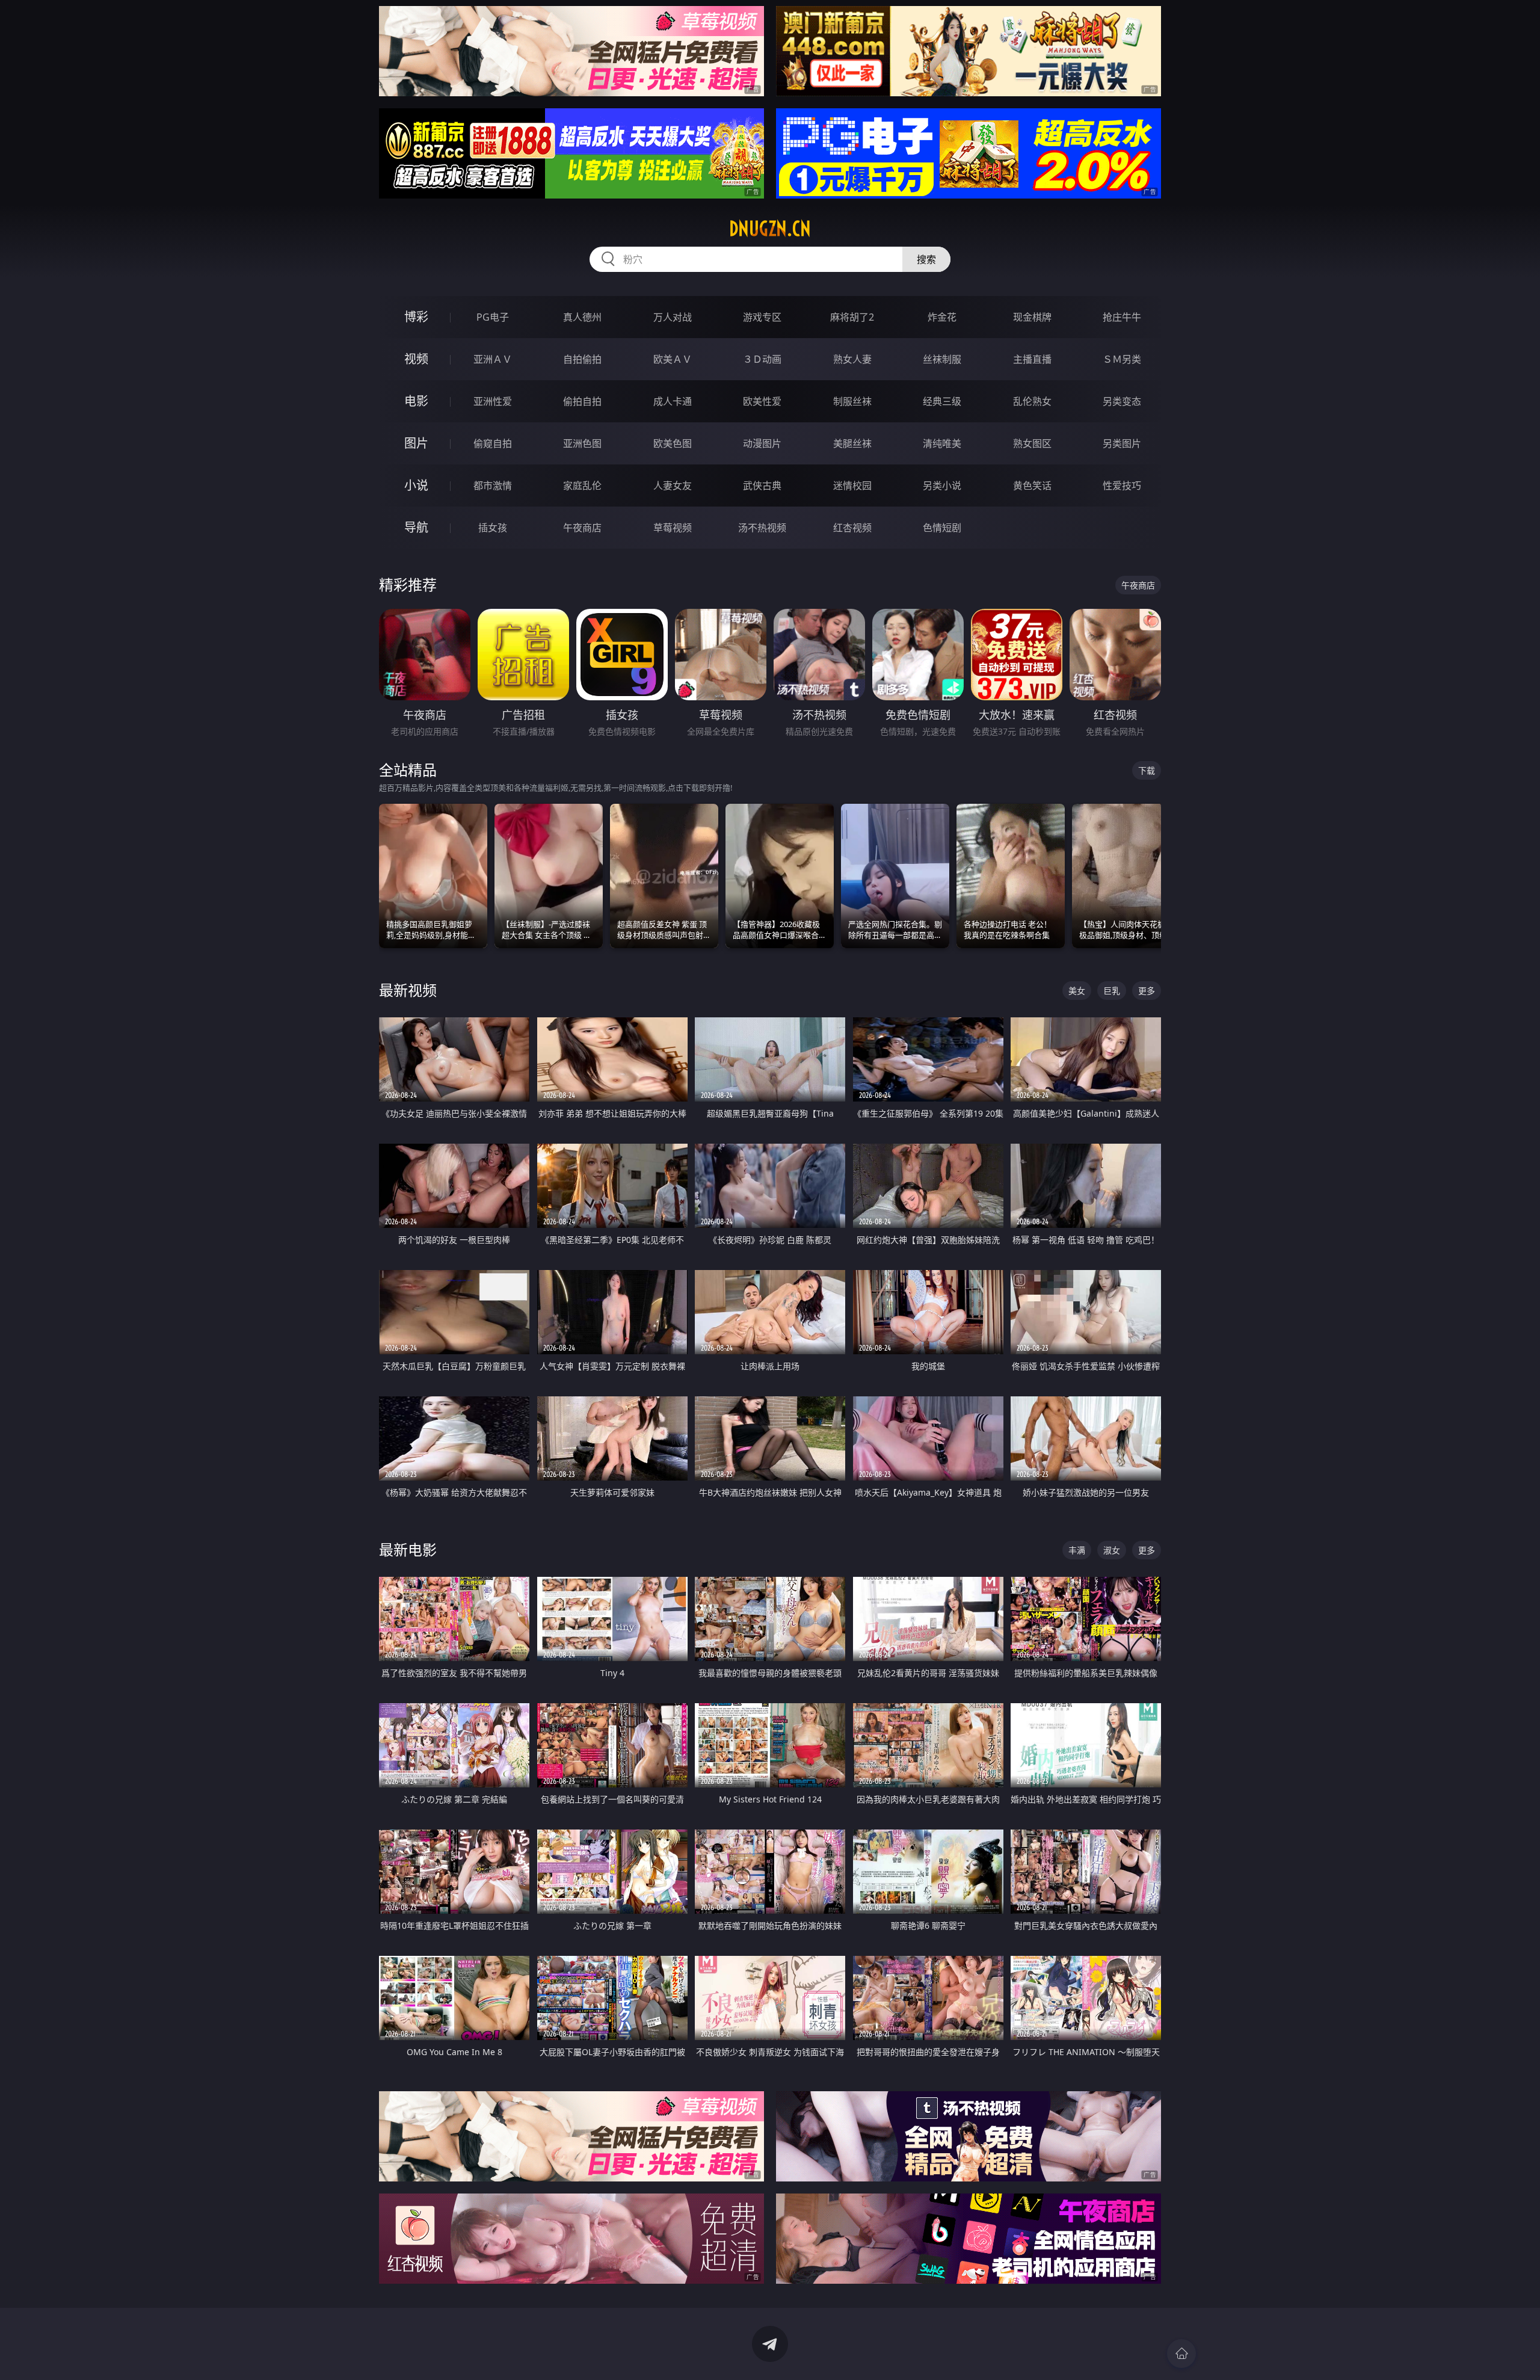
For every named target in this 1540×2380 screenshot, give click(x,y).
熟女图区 (1032, 443)
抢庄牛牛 (1122, 317)
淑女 (1112, 1550)
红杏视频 (852, 528)
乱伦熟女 (1032, 401)
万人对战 (673, 317)
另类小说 (942, 486)
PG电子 (493, 317)
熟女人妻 (852, 359)
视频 (416, 359)
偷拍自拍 (582, 401)
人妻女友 (673, 486)
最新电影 (408, 1549)
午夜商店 (582, 528)
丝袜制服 (942, 359)
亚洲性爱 (493, 401)
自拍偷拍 (582, 359)
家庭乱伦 (582, 486)
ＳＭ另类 (1122, 359)
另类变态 (1122, 401)
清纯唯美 (942, 443)
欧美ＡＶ (673, 359)
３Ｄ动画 (762, 359)
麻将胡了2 (852, 317)
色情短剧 (942, 528)
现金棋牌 (1032, 317)
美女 (1077, 991)
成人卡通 (673, 401)
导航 (416, 527)
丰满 (1077, 1550)
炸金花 (942, 317)
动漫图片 (762, 443)
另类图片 (1122, 443)
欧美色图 (673, 443)
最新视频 (408, 990)
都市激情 (493, 486)
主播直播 (1032, 359)
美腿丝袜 (852, 443)
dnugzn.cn (770, 229)
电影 (416, 401)
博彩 (416, 317)
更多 (1147, 991)
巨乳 (1112, 991)
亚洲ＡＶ (493, 359)
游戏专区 (762, 317)
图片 (416, 443)
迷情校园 (852, 486)
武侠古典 (762, 486)
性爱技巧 (1122, 486)
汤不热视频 (762, 528)
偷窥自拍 (493, 443)
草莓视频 (673, 528)
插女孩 (493, 528)
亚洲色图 (582, 443)
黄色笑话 (1032, 486)
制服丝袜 (852, 401)
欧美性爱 (762, 401)
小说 (416, 485)
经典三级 (942, 401)
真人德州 (582, 317)
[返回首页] (1181, 2354)
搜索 (926, 259)
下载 (1147, 770)
